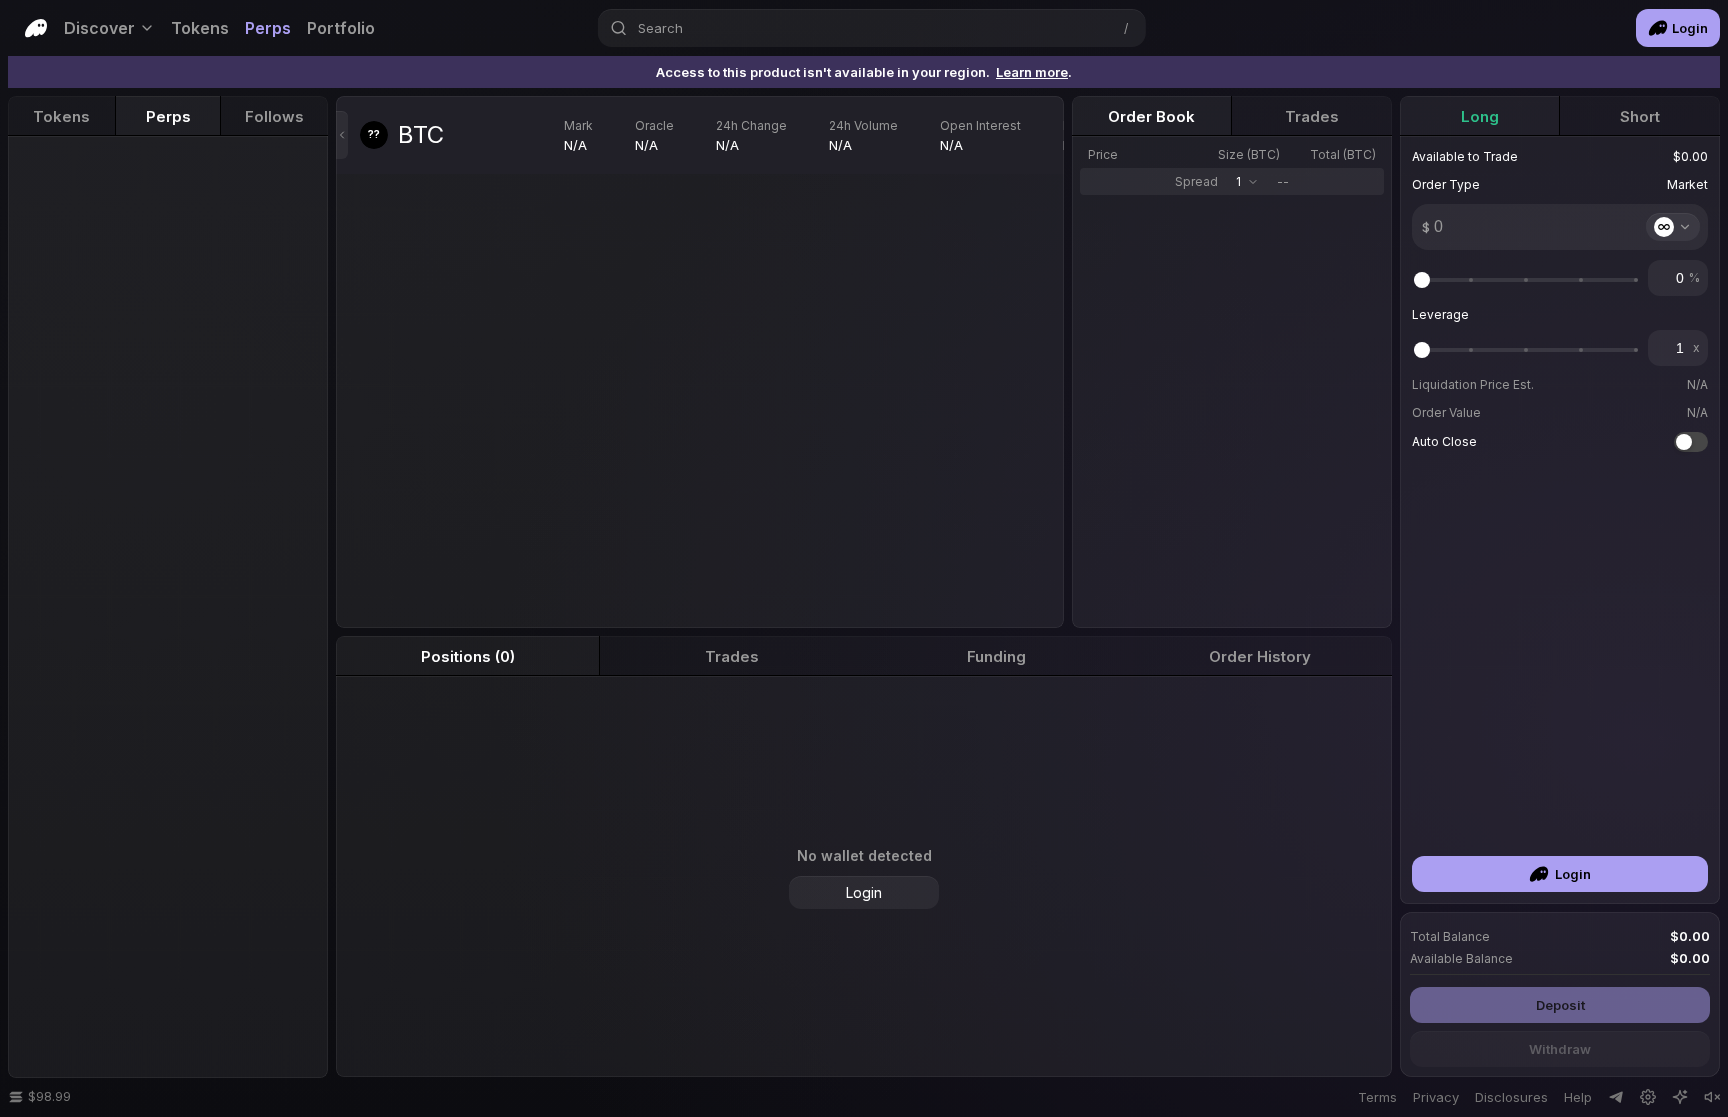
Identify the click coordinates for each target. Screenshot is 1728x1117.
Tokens (200, 28)
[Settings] (1648, 1097)
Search (660, 28)
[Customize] (1680, 1097)
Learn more (1032, 72)
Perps (268, 28)
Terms (1377, 1097)
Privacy (1436, 1097)
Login (1690, 28)
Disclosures (1511, 1097)
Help (1578, 1097)
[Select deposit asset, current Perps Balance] (1673, 227)
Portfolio (341, 28)
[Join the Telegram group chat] (1616, 1097)
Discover (99, 28)
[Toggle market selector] (342, 135)
